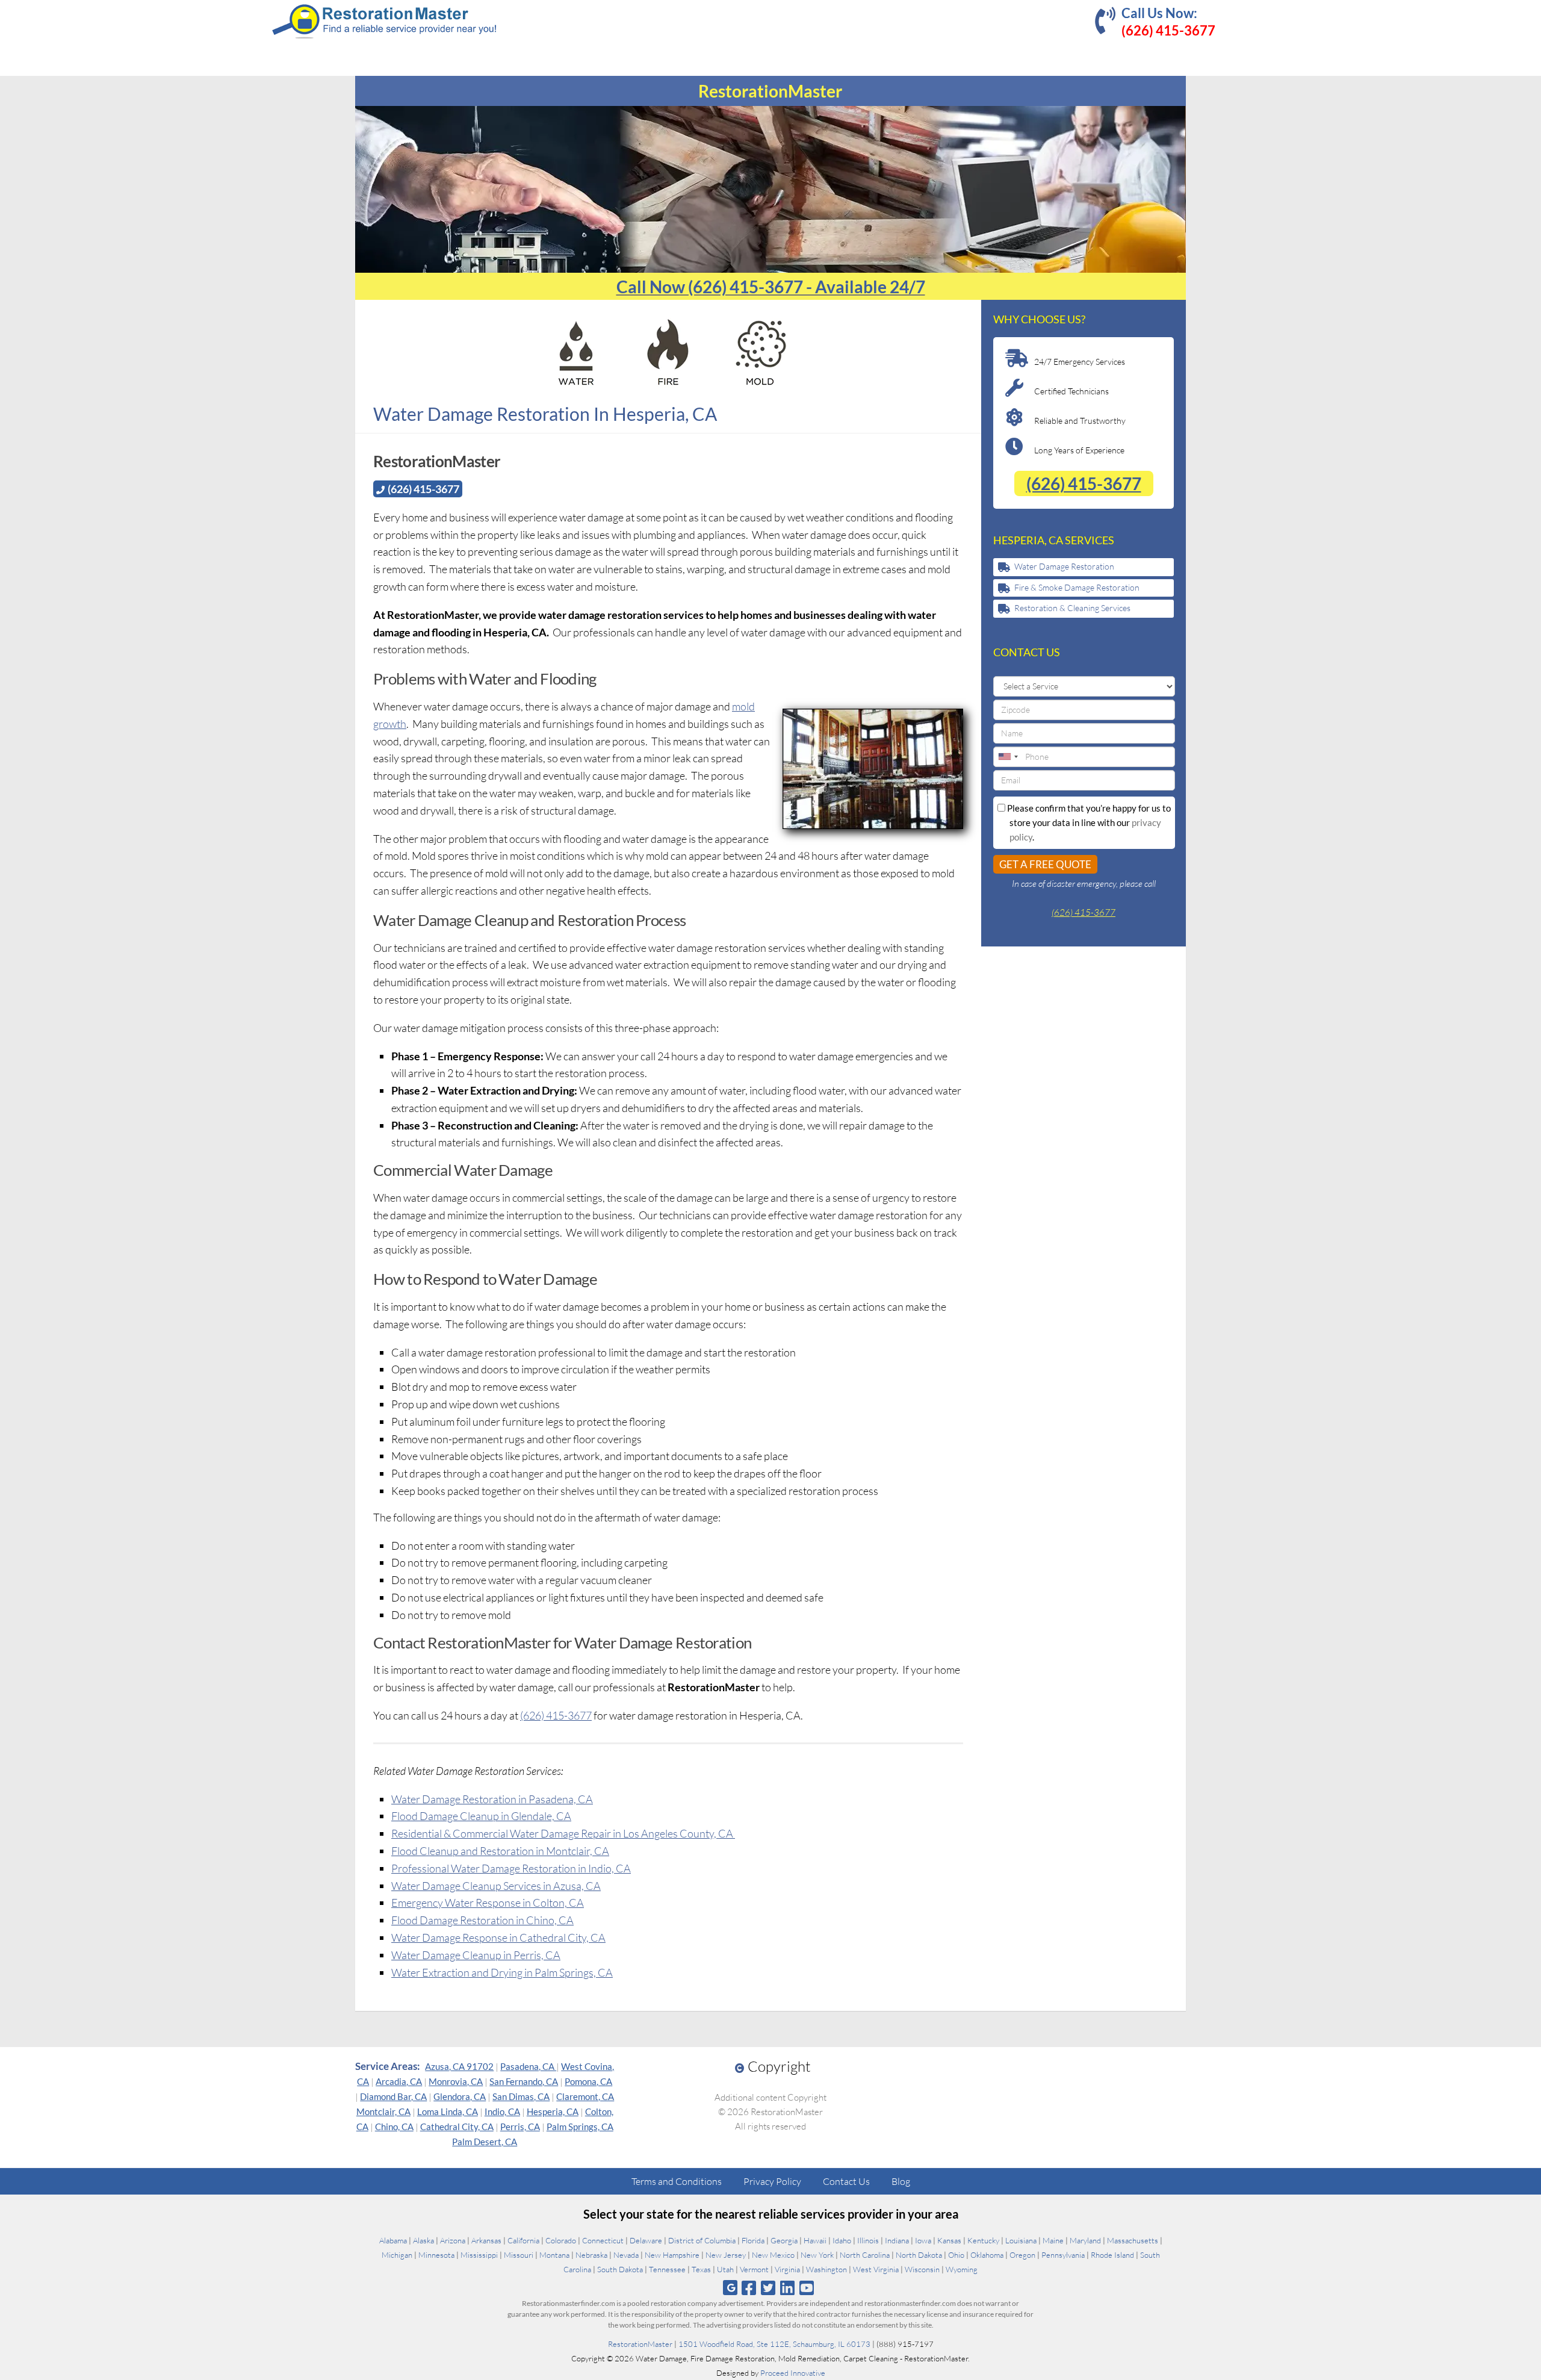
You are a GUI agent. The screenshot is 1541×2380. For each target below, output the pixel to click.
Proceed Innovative (793, 2373)
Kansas (949, 2240)
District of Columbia (702, 2240)
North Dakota (919, 2255)
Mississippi (479, 2255)
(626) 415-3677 (556, 1715)
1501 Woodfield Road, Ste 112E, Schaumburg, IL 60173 (774, 2344)
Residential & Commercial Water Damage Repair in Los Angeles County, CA (563, 1833)
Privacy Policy (772, 2181)
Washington (826, 2269)
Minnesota (436, 2255)
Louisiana (1021, 2240)
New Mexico (773, 2255)
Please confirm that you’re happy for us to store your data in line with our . (1088, 822)
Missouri (519, 2255)
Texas (701, 2269)
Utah (725, 2269)
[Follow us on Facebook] (749, 2288)
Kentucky (983, 2240)
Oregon (1022, 2255)
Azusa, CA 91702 (459, 2066)
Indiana (897, 2240)
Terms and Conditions (677, 2181)
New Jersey (726, 2255)
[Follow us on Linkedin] (788, 2288)
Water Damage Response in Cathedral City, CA (498, 1937)
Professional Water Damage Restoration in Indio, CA (511, 1868)
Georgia (784, 2240)
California (523, 2240)
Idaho (842, 2240)
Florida (753, 2240)
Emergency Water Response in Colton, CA (488, 1903)
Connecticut (603, 2240)
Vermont (754, 2269)
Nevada (626, 2255)
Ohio (956, 2255)
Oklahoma (987, 2255)
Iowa (923, 2240)
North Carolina (865, 2255)
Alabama (393, 2240)
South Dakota (620, 2269)
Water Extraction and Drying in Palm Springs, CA (502, 1972)
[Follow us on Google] (730, 2288)
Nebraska (591, 2255)
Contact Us (846, 2181)
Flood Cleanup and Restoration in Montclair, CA (500, 1851)
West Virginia (876, 2269)
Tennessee (667, 2269)
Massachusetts (1133, 2240)
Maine (1053, 2240)
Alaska (423, 2240)
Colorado (561, 2240)
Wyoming (962, 2269)
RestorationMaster (640, 2344)
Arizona (453, 2240)
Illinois (868, 2240)
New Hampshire (672, 2255)
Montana (554, 2255)
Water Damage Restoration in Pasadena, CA (492, 1799)
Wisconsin (922, 2269)
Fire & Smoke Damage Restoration (1077, 587)
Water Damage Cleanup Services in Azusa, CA (496, 1886)
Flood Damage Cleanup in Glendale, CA (481, 1816)
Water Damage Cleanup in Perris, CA (476, 1955)
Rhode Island (1112, 2255)
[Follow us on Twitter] (768, 2288)
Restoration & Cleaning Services (1072, 608)
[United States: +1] (1008, 757)
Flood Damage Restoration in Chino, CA (482, 1920)
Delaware (646, 2240)
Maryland (1085, 2240)
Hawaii (815, 2240)
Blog (901, 2181)
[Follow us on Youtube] (807, 2288)
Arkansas (486, 2240)
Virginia (787, 2269)
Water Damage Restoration (1064, 566)
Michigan (397, 2255)
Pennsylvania (1063, 2255)
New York (817, 2255)
